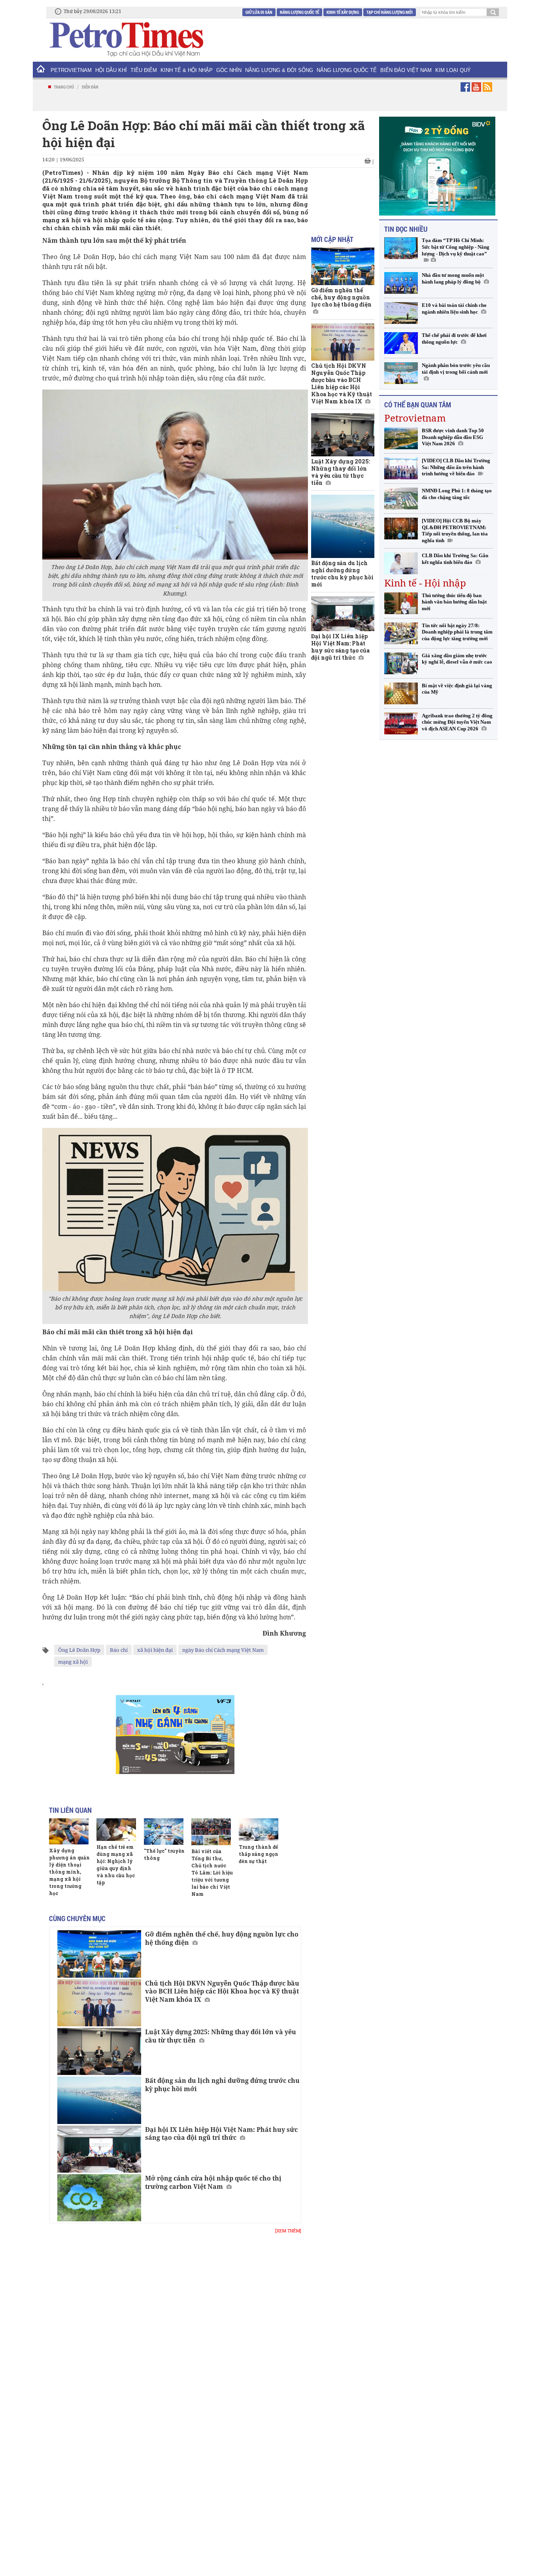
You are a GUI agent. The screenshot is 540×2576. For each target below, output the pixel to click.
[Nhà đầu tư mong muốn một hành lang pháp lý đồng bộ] (401, 283)
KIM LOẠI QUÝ (453, 70)
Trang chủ (64, 87)
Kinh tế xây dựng (343, 12)
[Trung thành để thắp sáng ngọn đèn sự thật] (259, 1830)
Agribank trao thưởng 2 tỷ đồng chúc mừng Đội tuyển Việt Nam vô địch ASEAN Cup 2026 (457, 722)
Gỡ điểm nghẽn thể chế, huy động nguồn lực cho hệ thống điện (222, 1938)
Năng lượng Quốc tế (299, 12)
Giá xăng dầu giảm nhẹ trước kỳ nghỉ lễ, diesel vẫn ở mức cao (457, 659)
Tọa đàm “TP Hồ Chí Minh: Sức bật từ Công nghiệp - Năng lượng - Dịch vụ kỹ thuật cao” (456, 247)
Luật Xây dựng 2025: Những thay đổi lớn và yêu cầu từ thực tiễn (221, 2036)
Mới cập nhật (332, 239)
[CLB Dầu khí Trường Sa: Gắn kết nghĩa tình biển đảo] (401, 563)
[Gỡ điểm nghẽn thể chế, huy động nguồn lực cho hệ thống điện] (99, 1954)
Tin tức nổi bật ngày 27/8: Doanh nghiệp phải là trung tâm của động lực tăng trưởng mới (457, 632)
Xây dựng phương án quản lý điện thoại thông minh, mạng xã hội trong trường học (69, 1872)
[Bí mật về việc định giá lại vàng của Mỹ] (401, 693)
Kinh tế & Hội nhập (187, 70)
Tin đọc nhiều (406, 229)
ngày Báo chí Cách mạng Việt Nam (223, 1650)
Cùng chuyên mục (77, 1918)
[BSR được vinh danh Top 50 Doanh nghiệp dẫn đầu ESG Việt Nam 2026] (401, 438)
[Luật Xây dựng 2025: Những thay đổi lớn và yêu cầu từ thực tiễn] (99, 2051)
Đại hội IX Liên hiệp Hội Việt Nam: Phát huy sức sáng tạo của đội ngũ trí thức (221, 2134)
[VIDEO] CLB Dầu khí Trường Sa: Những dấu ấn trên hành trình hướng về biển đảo (456, 467)
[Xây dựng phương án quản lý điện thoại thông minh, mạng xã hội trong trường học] (69, 1831)
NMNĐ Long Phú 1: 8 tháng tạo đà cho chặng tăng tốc (457, 494)
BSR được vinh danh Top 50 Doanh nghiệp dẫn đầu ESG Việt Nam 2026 (453, 437)
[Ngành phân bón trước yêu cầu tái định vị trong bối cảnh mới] (401, 373)
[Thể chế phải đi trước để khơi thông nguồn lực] (401, 343)
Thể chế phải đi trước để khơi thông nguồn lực (454, 339)
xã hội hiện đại (155, 1650)
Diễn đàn (90, 87)
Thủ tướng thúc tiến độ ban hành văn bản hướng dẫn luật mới (454, 602)
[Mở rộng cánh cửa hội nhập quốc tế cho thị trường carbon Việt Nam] (99, 2198)
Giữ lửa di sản (259, 12)
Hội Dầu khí (111, 70)
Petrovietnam (415, 418)
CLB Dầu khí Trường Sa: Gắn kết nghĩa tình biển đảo (455, 559)
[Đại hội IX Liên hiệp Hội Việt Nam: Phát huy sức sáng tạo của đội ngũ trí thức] (99, 2149)
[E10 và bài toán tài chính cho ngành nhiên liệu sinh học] (401, 313)
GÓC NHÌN (229, 70)
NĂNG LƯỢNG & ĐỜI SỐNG (279, 70)
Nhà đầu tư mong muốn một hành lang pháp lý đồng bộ (453, 278)
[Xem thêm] (288, 2231)
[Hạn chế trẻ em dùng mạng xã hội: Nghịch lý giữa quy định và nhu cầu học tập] (116, 1830)
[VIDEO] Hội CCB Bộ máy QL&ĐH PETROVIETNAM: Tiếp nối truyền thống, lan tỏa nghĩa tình (455, 531)
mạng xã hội (73, 1662)
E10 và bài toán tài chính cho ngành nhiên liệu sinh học (454, 308)
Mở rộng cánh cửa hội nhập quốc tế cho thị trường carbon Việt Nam (213, 2182)
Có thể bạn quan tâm (418, 405)
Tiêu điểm (144, 70)
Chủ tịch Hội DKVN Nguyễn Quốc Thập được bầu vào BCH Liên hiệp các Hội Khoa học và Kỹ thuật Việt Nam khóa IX (222, 1992)
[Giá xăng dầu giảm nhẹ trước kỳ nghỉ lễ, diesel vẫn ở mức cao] (401, 663)
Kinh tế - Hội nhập (425, 583)
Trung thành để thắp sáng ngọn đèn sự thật (259, 1854)
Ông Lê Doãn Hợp (79, 1650)
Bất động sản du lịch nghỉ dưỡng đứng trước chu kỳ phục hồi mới (222, 2085)
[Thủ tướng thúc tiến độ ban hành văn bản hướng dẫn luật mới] (401, 603)
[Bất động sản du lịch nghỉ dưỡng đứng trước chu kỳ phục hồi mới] (99, 2100)
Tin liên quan (70, 1810)
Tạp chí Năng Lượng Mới (390, 12)
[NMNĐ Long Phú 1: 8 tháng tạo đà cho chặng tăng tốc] (401, 498)
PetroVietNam (71, 70)
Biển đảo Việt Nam (406, 70)
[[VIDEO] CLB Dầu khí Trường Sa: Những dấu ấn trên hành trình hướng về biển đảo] (401, 468)
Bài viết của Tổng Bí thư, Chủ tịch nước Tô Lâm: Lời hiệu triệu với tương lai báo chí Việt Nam (212, 1872)
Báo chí (119, 1650)
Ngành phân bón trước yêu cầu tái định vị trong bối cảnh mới (456, 369)
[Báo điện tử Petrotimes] (126, 39)
